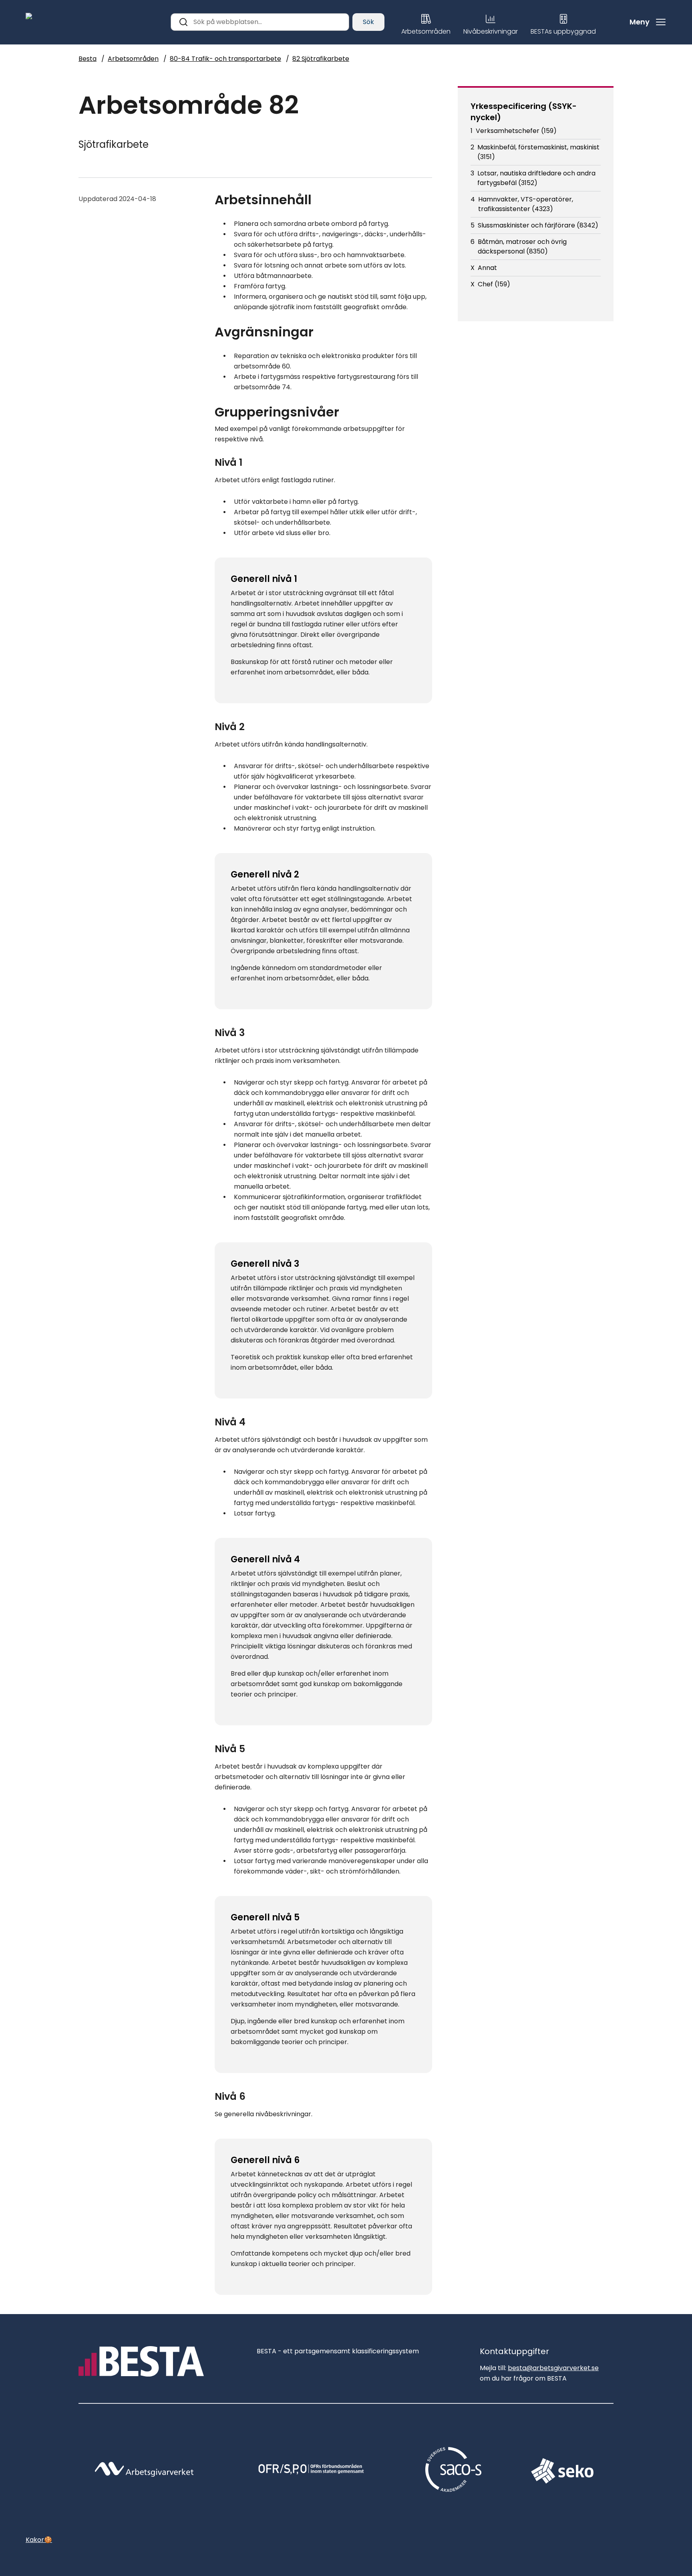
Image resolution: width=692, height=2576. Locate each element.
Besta (88, 59)
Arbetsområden (133, 59)
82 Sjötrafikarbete (321, 59)
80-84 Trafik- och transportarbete (225, 59)
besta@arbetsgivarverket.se (553, 2368)
